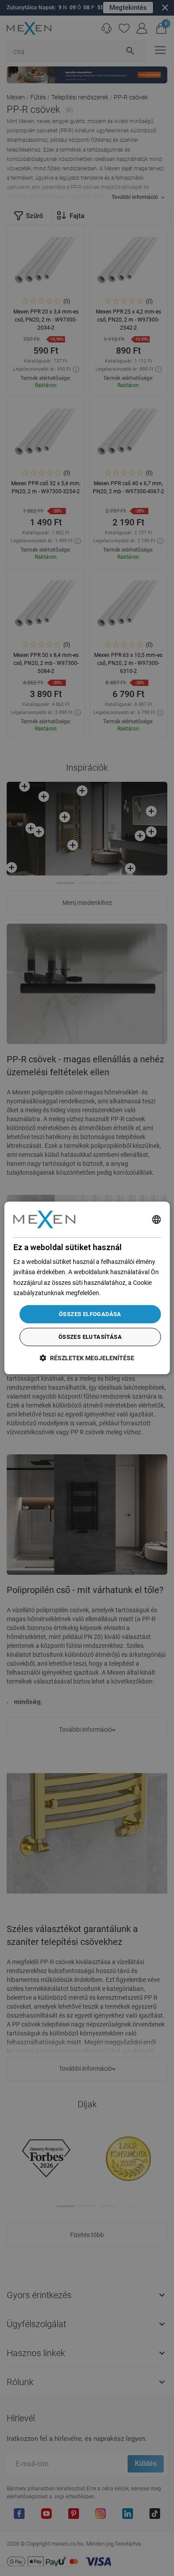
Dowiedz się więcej (128, 1293)
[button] (87, 1358)
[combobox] (156, 1219)
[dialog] (87, 1288)
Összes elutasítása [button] (90, 1337)
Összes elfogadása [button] (90, 1314)
